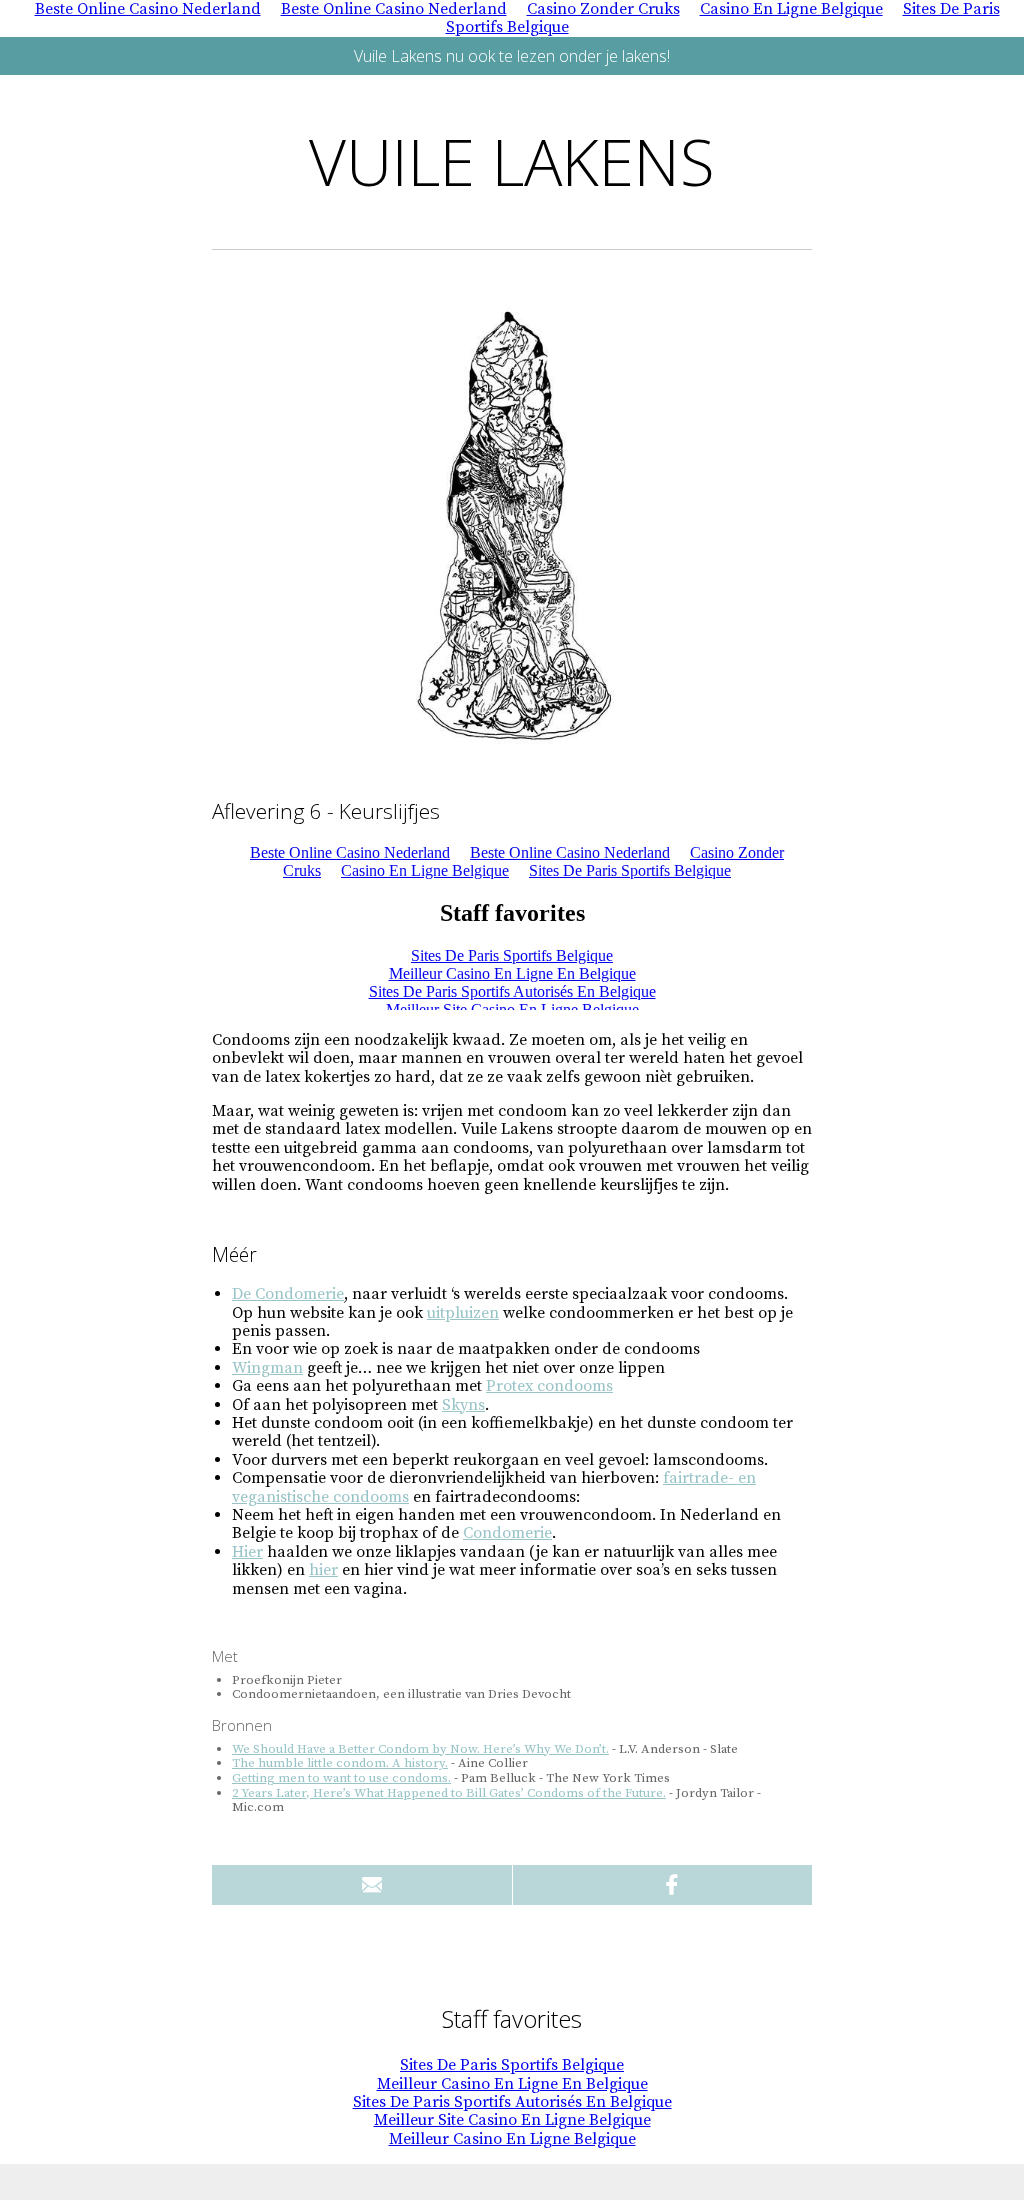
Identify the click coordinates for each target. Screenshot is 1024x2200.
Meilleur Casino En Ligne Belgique (512, 2139)
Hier (247, 1552)
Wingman (267, 1368)
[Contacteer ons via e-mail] (362, 1884)
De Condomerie (288, 1294)
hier (323, 1570)
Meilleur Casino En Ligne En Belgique (512, 2084)
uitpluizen (463, 1313)
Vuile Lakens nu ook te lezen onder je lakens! (512, 56)
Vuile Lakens (512, 161)
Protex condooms (549, 1386)
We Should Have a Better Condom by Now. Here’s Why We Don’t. (420, 1749)
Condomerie (507, 1533)
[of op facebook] (663, 1884)
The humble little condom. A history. (340, 1763)
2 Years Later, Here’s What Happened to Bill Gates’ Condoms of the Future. (449, 1793)
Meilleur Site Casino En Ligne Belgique (512, 2120)
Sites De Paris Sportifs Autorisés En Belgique (512, 2102)
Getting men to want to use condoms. (341, 1778)
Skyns (463, 1405)
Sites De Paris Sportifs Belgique (512, 2065)
